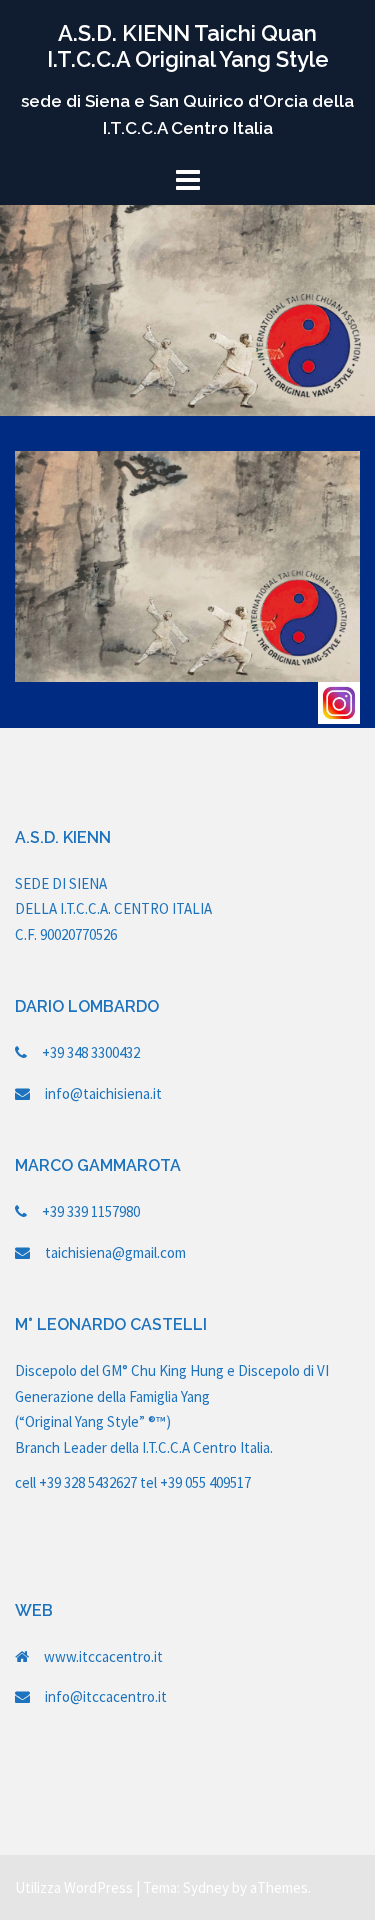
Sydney (206, 1887)
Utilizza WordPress (74, 1887)
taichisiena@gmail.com (115, 1252)
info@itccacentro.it (106, 1696)
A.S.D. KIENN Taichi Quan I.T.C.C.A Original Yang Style (188, 46)
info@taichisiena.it (103, 1093)
